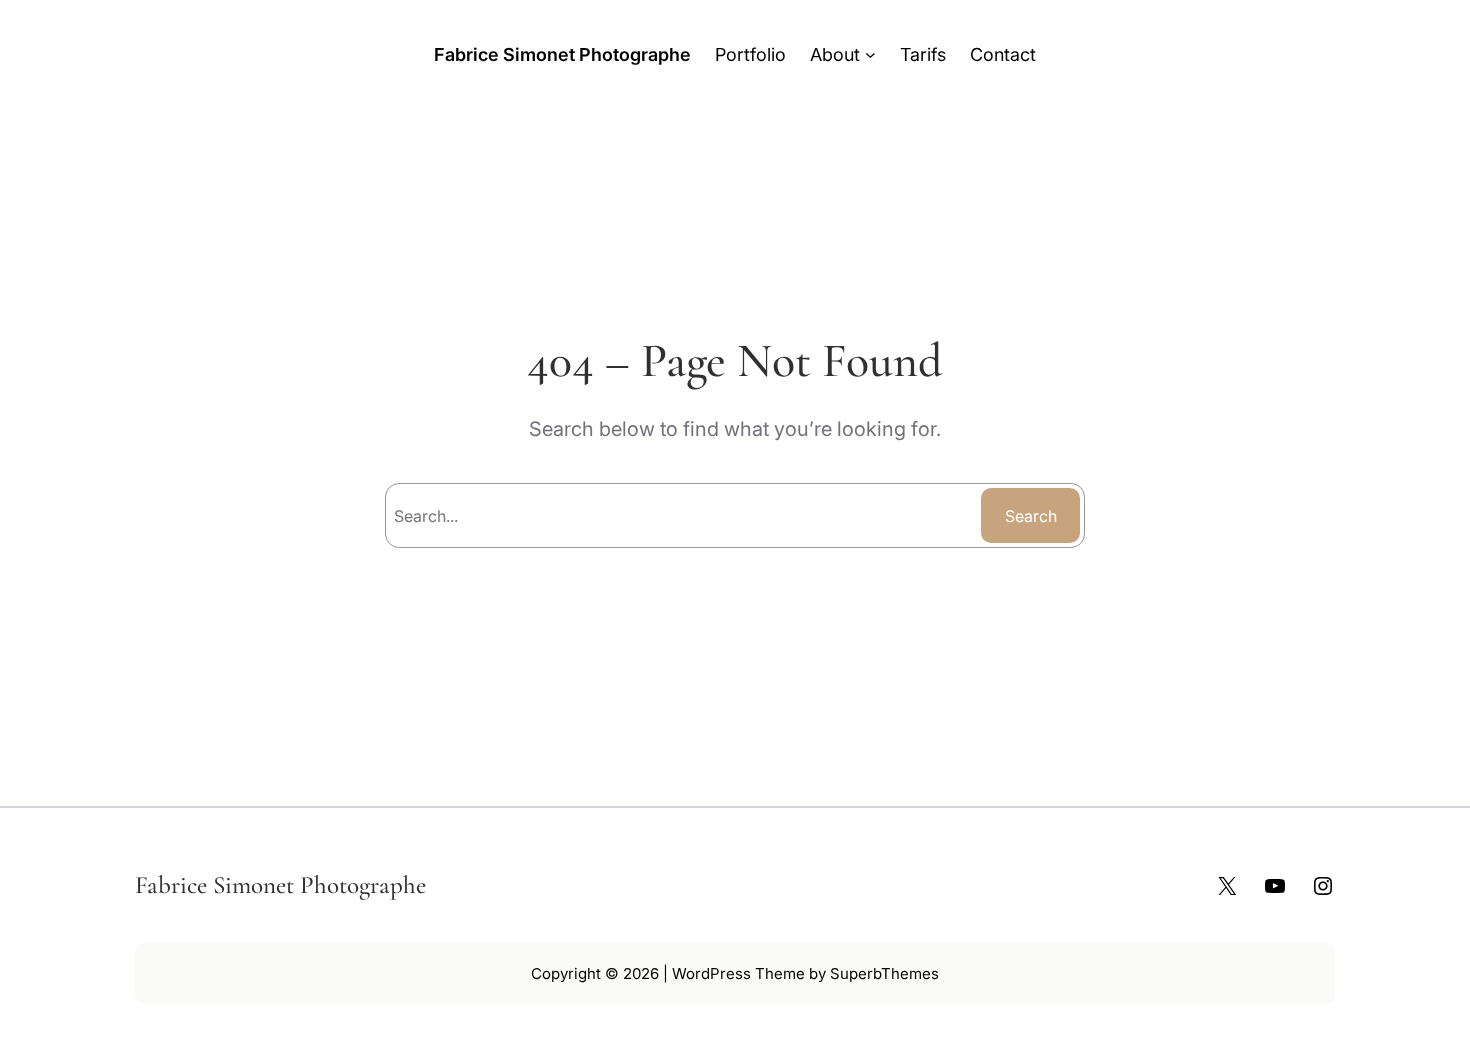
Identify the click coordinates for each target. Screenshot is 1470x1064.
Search (1031, 516)
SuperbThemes (884, 973)
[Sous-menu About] (870, 54)
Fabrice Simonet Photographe (562, 54)
